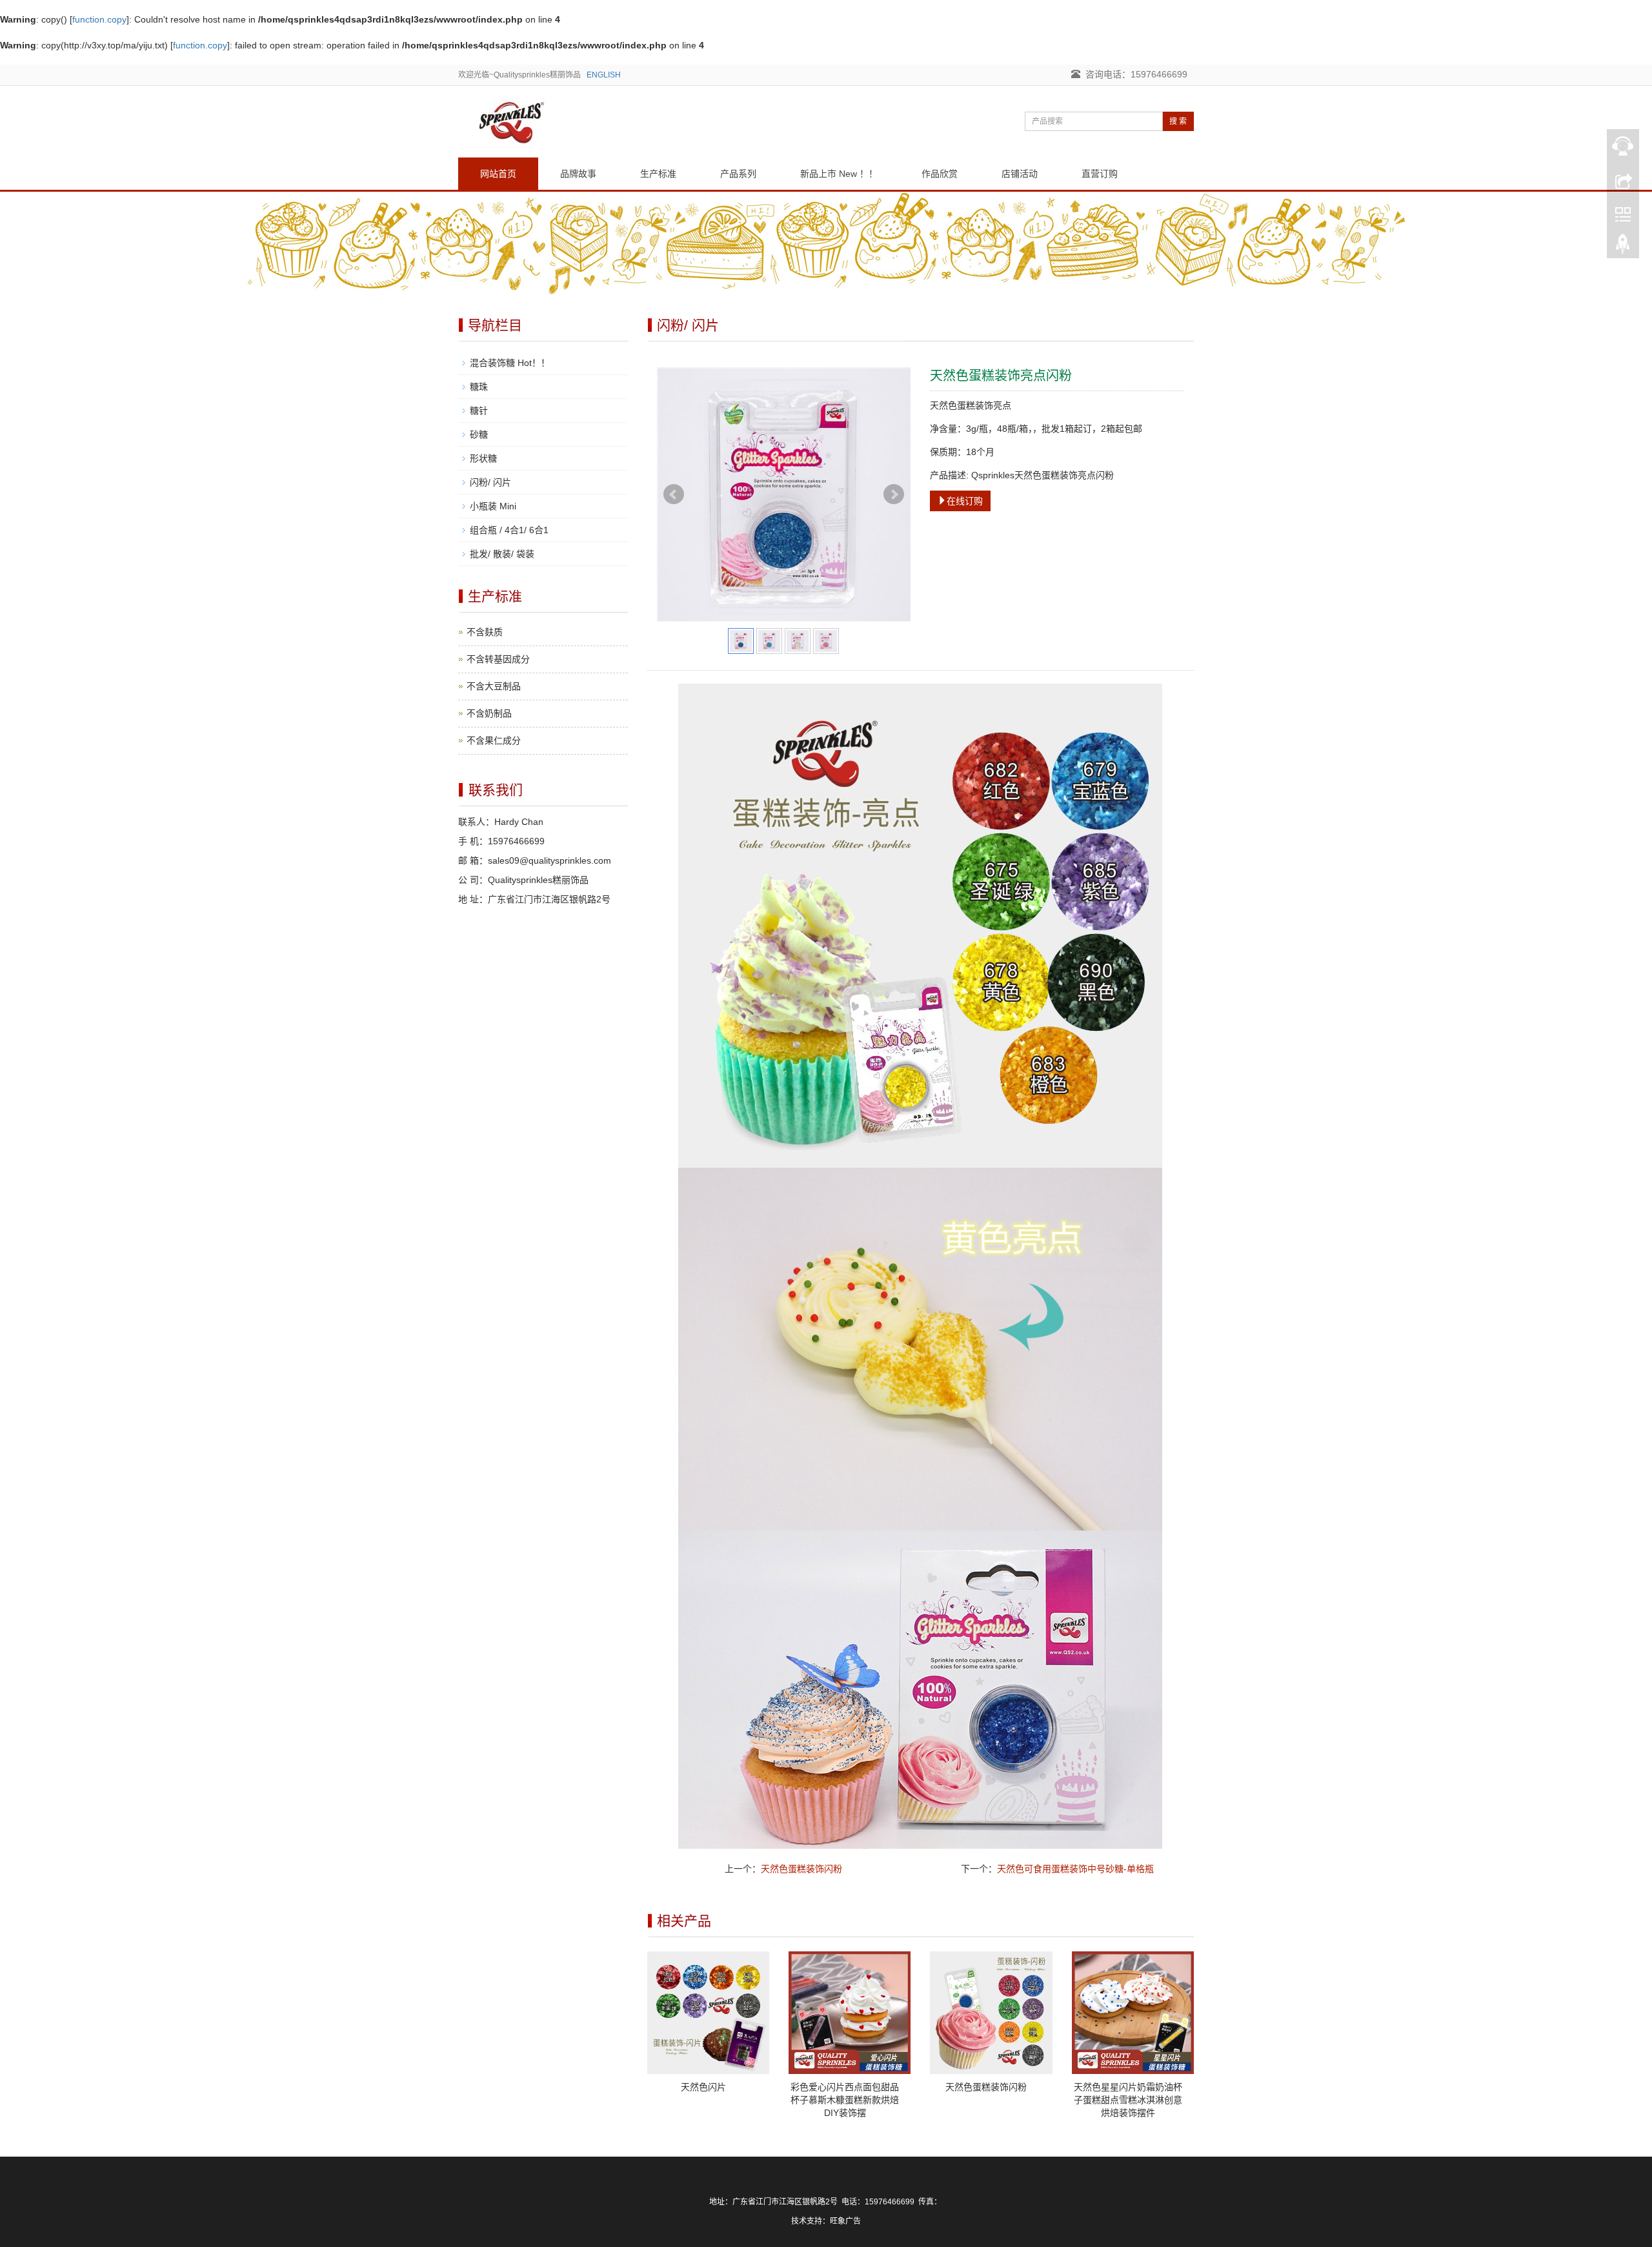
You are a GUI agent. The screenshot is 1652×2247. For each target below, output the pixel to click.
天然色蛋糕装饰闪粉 (801, 1869)
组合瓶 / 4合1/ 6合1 (509, 530)
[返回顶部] (1623, 247)
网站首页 (498, 174)
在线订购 (965, 501)
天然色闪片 (703, 2087)
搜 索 (1178, 121)
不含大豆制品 (494, 686)
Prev (674, 494)
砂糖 (479, 434)
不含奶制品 (489, 713)
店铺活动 (1020, 174)
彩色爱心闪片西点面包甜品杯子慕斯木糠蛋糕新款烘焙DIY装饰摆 (845, 2100)
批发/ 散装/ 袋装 (502, 554)
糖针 (479, 411)
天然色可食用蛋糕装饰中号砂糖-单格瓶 (1075, 1869)
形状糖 (483, 458)
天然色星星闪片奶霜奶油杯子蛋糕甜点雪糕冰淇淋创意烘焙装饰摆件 (1128, 2100)
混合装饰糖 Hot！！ (510, 363)
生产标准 (658, 174)
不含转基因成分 (498, 659)
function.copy (99, 19)
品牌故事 (578, 174)
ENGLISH (604, 75)
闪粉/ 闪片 (490, 482)
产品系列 (738, 174)
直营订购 (1100, 174)
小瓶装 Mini (493, 506)
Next (894, 494)
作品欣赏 (940, 174)
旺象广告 (845, 2221)
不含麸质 (485, 632)
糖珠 (479, 387)
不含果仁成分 (494, 740)
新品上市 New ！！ (839, 174)
